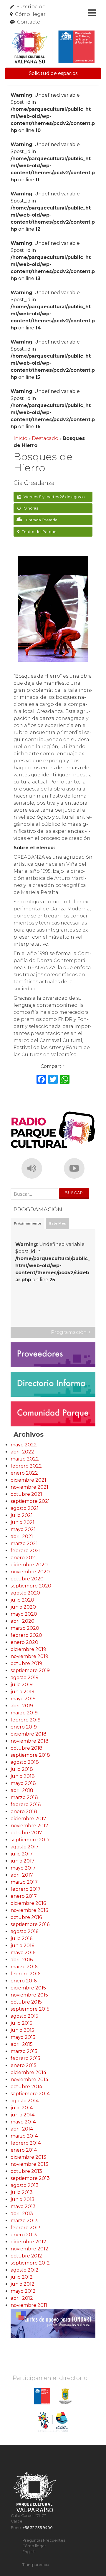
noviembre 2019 (29, 1656)
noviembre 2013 (29, 2164)
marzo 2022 (25, 1459)
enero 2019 (24, 1727)
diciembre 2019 (28, 1649)
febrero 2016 (25, 1974)
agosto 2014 (25, 2101)
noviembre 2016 (29, 1910)
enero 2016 (24, 1981)
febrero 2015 (25, 2058)
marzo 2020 (25, 1628)
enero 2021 (24, 1558)
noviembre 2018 (30, 1741)
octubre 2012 (26, 2256)
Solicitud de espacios (53, 73)
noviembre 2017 (29, 1826)
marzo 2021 (24, 1544)
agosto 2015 (24, 2016)
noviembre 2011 (29, 2305)
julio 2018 (22, 1769)
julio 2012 (22, 2277)
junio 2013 (23, 2199)
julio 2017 (22, 1854)
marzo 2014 (24, 2136)
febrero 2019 (26, 1720)
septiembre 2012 (30, 2263)
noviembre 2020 (30, 1572)
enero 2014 (24, 2150)
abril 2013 (22, 2214)
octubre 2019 (26, 1663)
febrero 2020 (26, 1635)
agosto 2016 (24, 1931)
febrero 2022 (26, 1466)
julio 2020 (22, 1600)
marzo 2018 (24, 1797)
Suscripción (31, 7)
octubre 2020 (27, 1579)
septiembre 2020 (31, 1586)
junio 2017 (23, 1861)
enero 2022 (24, 1473)
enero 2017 (24, 1896)
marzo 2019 (24, 1713)
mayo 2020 (24, 1614)
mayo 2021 (23, 1529)
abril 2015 (22, 2044)
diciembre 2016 (28, 1903)
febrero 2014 (26, 2143)
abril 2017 (22, 1875)
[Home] (53, 47)
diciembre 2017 (28, 1819)
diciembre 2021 (28, 1480)
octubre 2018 (26, 1748)
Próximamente (28, 1223)
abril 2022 (22, 1452)
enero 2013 (24, 2235)
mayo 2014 (23, 2122)
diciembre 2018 (29, 1734)
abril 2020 (23, 1621)
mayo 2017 (23, 1868)
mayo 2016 (23, 1953)
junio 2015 (22, 2030)
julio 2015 (21, 2023)
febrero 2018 (26, 1804)
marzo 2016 (24, 1967)
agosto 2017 (25, 1847)
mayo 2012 (23, 2291)
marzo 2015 (24, 2051)
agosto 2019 (25, 1678)
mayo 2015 (23, 2037)
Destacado (45, 438)
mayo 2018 (23, 1783)
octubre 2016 (26, 1917)
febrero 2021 (26, 1551)
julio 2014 (22, 2108)
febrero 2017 (26, 1889)
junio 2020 (23, 1607)
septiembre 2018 (30, 1755)
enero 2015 (24, 2065)
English (29, 2552)
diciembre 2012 (28, 2242)
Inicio (20, 438)
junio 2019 (23, 1692)
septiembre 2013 (30, 2178)
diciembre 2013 (28, 2157)
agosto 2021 (25, 1508)
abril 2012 (22, 2298)
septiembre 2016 (30, 1924)
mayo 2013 (23, 2206)
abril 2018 (22, 1790)
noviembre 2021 (29, 1487)
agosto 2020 (25, 1593)
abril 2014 (22, 2129)
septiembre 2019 (30, 1670)
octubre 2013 (26, 2171)
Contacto (29, 22)
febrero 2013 (26, 2228)
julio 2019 (22, 1685)
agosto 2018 (25, 1762)
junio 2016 (22, 1946)
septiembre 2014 (30, 2094)
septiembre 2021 (30, 1501)
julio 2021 (22, 1515)
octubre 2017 (26, 1833)
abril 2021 (22, 1536)
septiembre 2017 (30, 1840)
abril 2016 (22, 1960)
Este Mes (58, 1223)
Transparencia (36, 2565)
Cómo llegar (30, 14)
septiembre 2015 (30, 2009)
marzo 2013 (24, 2221)
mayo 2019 (23, 1699)
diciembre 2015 (28, 1988)
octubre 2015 (26, 2002)
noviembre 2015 (29, 1995)
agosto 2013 (25, 2185)
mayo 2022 (24, 1445)
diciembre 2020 (29, 1565)
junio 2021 (23, 1522)
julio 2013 (22, 2192)
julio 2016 (21, 1938)
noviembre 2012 (29, 2249)
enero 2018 (24, 1812)
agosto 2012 (25, 2270)
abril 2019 (22, 1706)
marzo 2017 (24, 1882)
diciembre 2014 (28, 2072)
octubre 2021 (26, 1494)
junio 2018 (23, 1776)
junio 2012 (23, 2284)
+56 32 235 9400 (38, 2528)
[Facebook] (41, 1080)
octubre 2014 (26, 2087)
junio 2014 (23, 2115)
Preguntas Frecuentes (44, 2540)
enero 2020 (24, 1642)
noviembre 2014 (29, 2080)
